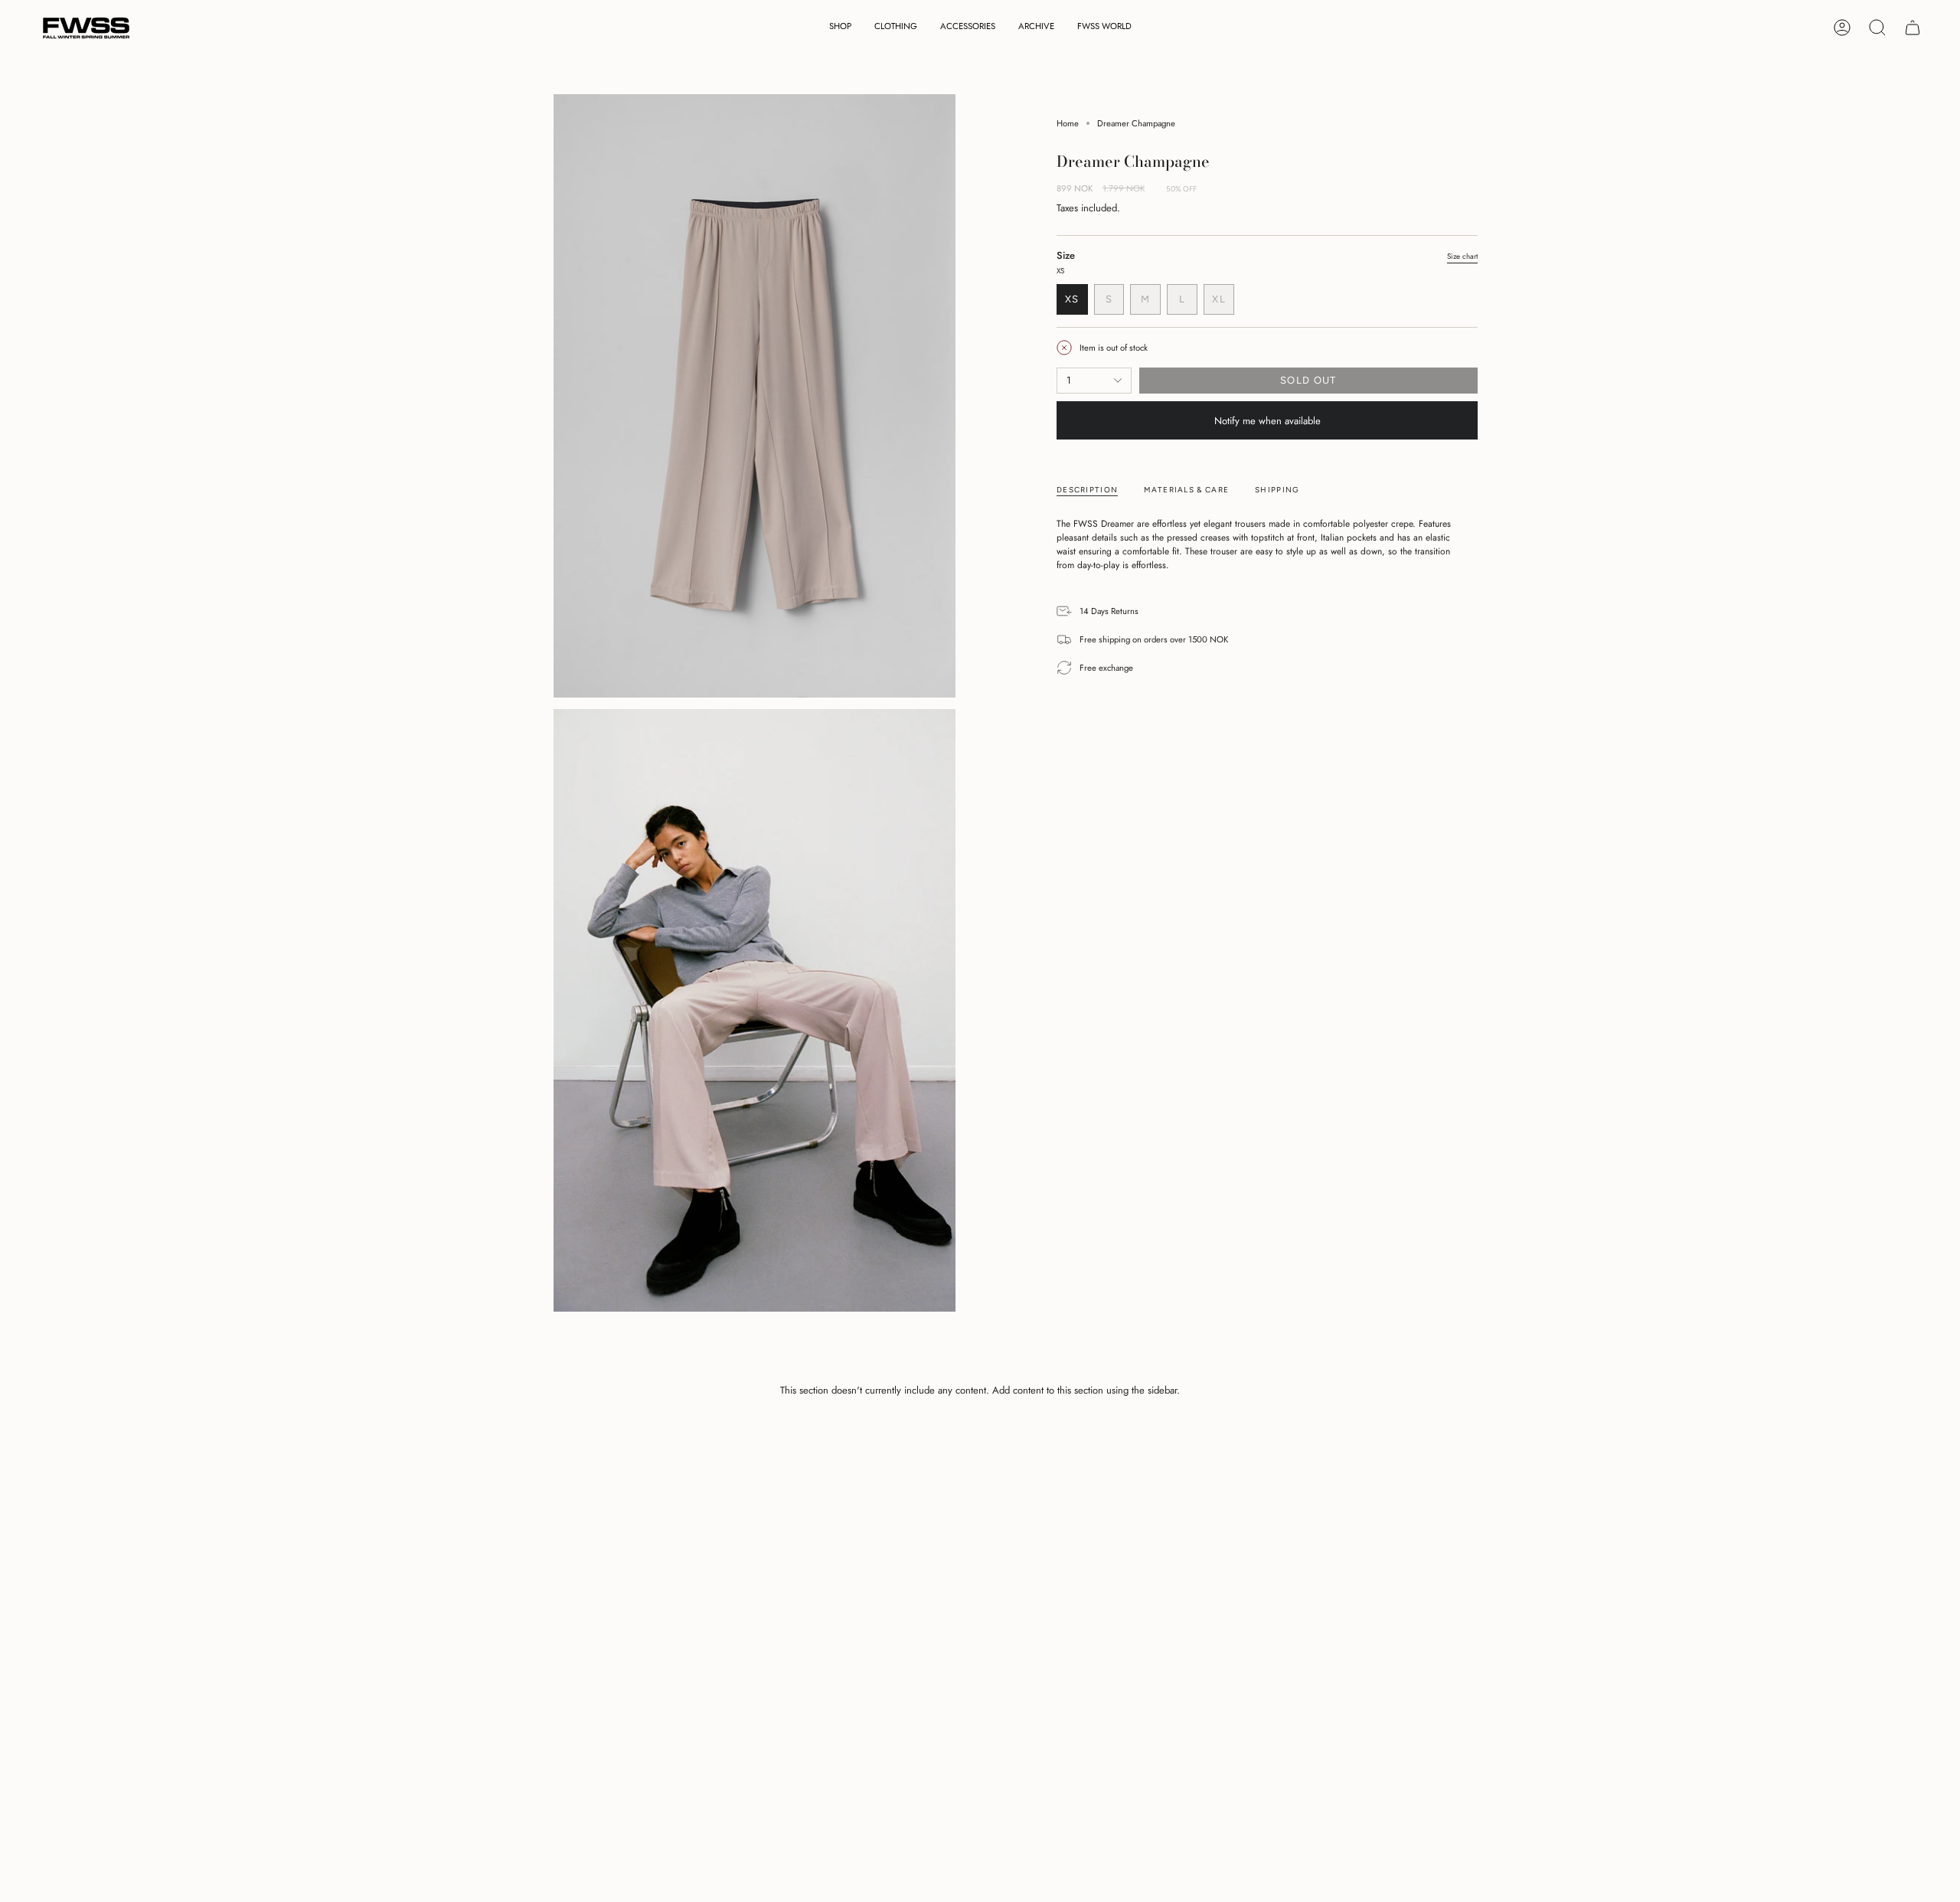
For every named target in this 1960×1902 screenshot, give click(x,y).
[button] (840, 28)
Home (1068, 123)
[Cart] (1913, 28)
